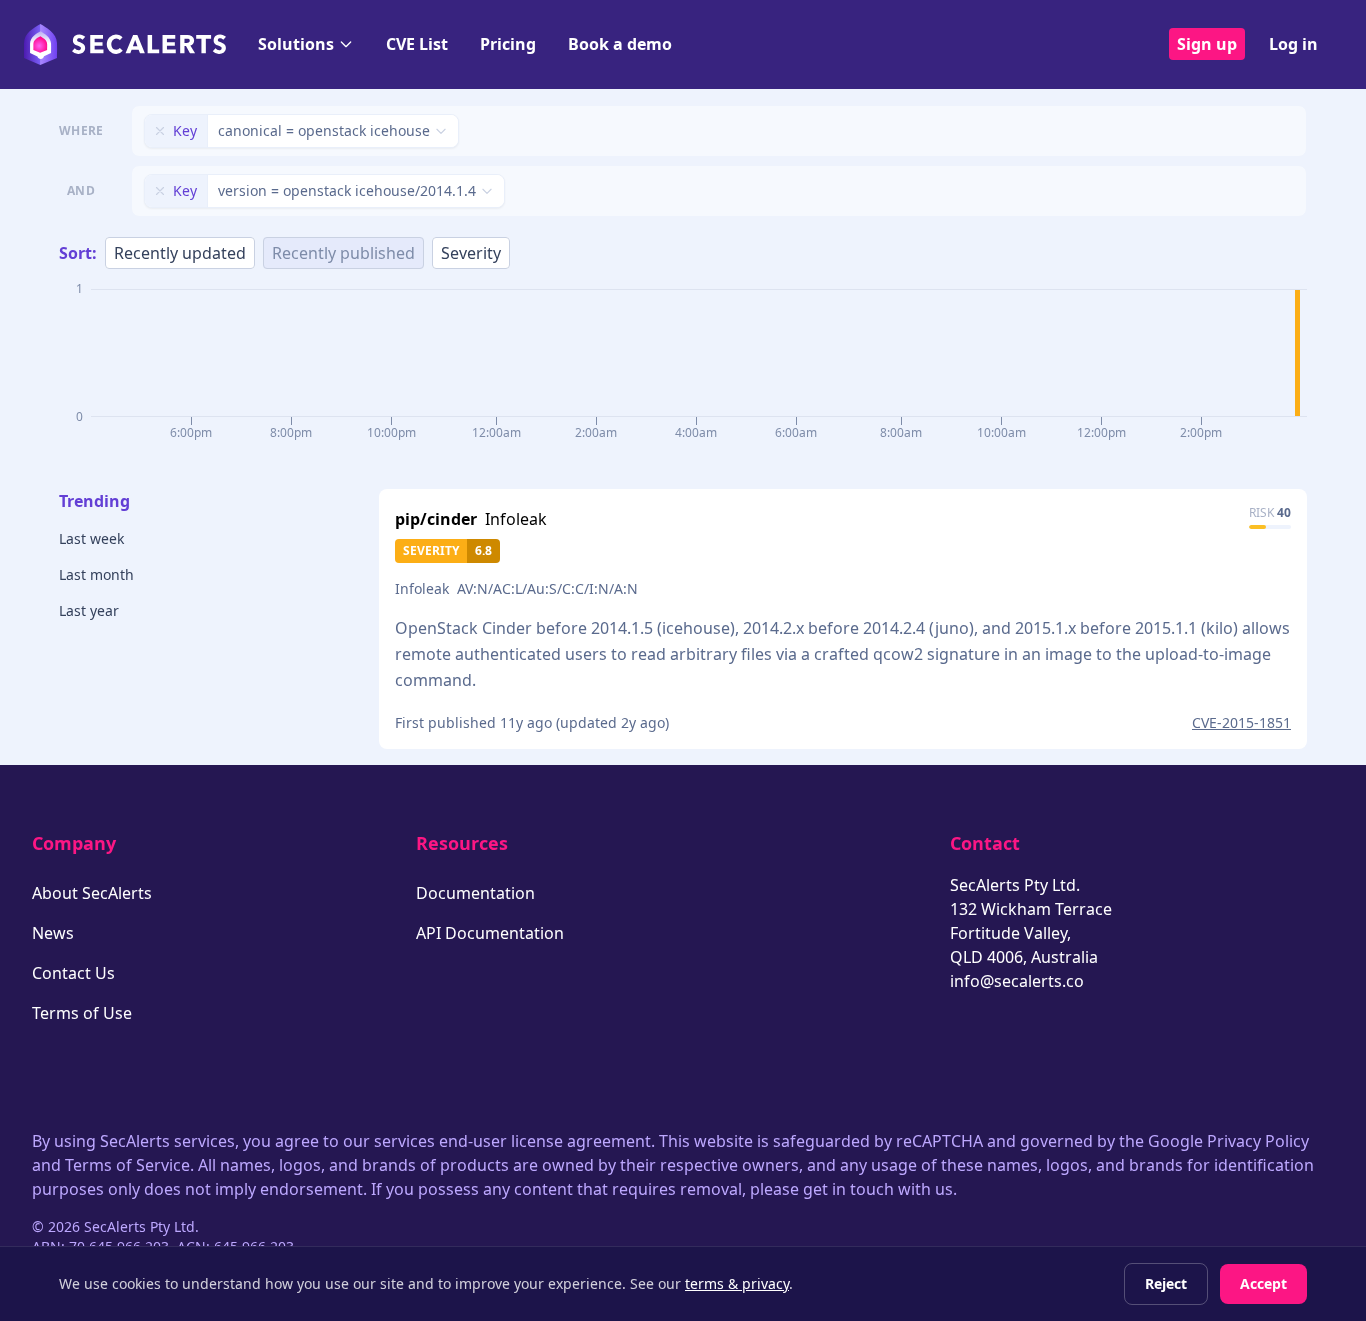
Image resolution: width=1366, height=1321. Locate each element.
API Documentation (490, 933)
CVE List (417, 44)
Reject (1166, 1283)
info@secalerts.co (1017, 981)
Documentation (475, 893)
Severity (471, 253)
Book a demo (620, 44)
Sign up (1207, 44)
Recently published (343, 253)
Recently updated (180, 253)
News (53, 933)
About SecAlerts (92, 893)
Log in (1293, 44)
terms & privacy (737, 1283)
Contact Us (73, 973)
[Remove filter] (160, 131)
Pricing (508, 44)
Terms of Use (82, 1013)
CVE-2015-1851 (1241, 722)
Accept (1263, 1283)
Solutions (296, 44)
